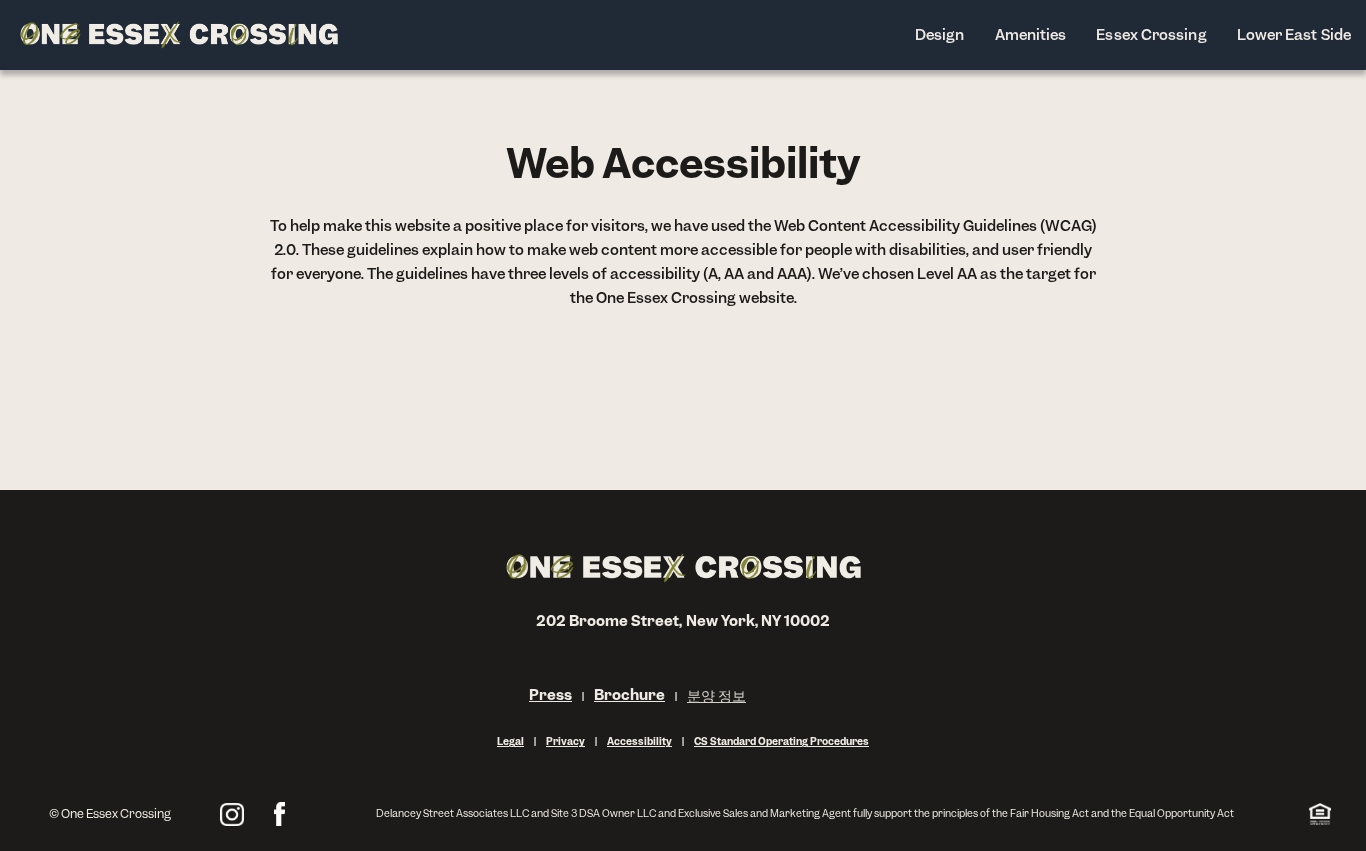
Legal (510, 741)
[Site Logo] (179, 35)
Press (550, 694)
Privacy (565, 741)
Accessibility (639, 741)
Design (940, 35)
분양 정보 (716, 695)
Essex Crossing (1151, 35)
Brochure (629, 694)
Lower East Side (1294, 35)
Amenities (1031, 35)
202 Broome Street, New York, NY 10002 (683, 620)
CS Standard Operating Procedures (781, 741)
